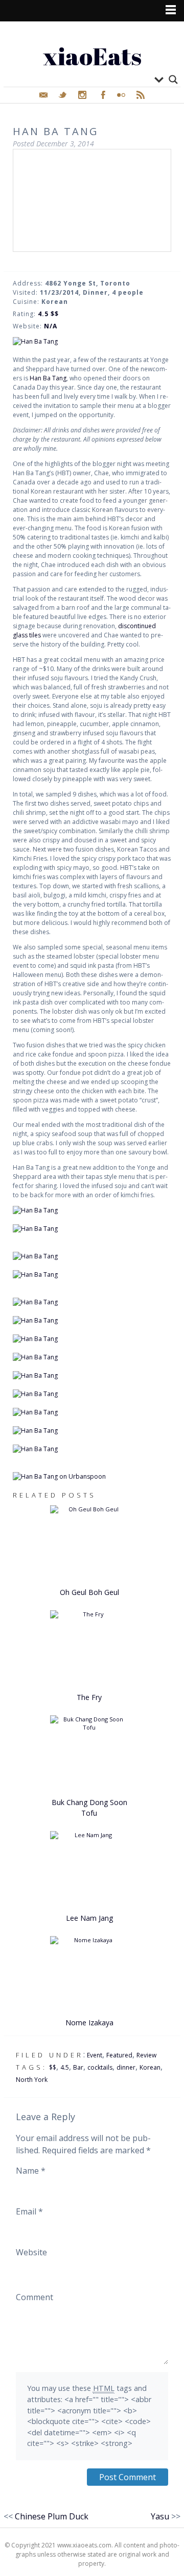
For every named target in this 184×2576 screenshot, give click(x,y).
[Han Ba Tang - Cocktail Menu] (92, 1210)
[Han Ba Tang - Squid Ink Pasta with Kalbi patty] (92, 1394)
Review (146, 2055)
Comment (34, 2297)
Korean (150, 2067)
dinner (126, 2067)
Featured (119, 2055)
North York (32, 2080)
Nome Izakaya (89, 2023)
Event (95, 2055)
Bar (78, 2067)
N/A (51, 326)
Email (29, 2211)
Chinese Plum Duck (52, 2516)
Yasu (160, 2516)
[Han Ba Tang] (92, 342)
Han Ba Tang (48, 378)
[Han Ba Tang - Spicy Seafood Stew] (92, 1449)
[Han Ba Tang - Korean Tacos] (92, 1339)
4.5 (65, 2067)
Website (31, 2252)
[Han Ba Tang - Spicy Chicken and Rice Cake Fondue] (92, 1412)
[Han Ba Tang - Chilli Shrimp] (92, 1321)
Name (31, 2171)
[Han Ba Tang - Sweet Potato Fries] (92, 1302)
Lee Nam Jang (89, 1918)
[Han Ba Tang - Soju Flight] (92, 1275)
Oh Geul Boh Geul (89, 1592)
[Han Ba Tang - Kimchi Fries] (92, 1357)
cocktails (100, 2067)
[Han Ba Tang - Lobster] (92, 1376)
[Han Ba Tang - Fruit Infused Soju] (92, 1256)
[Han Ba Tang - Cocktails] (92, 1229)
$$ (53, 2067)
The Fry (89, 1697)
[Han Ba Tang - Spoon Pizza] (92, 1431)
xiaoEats (92, 56)
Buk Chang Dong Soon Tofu (89, 1808)
